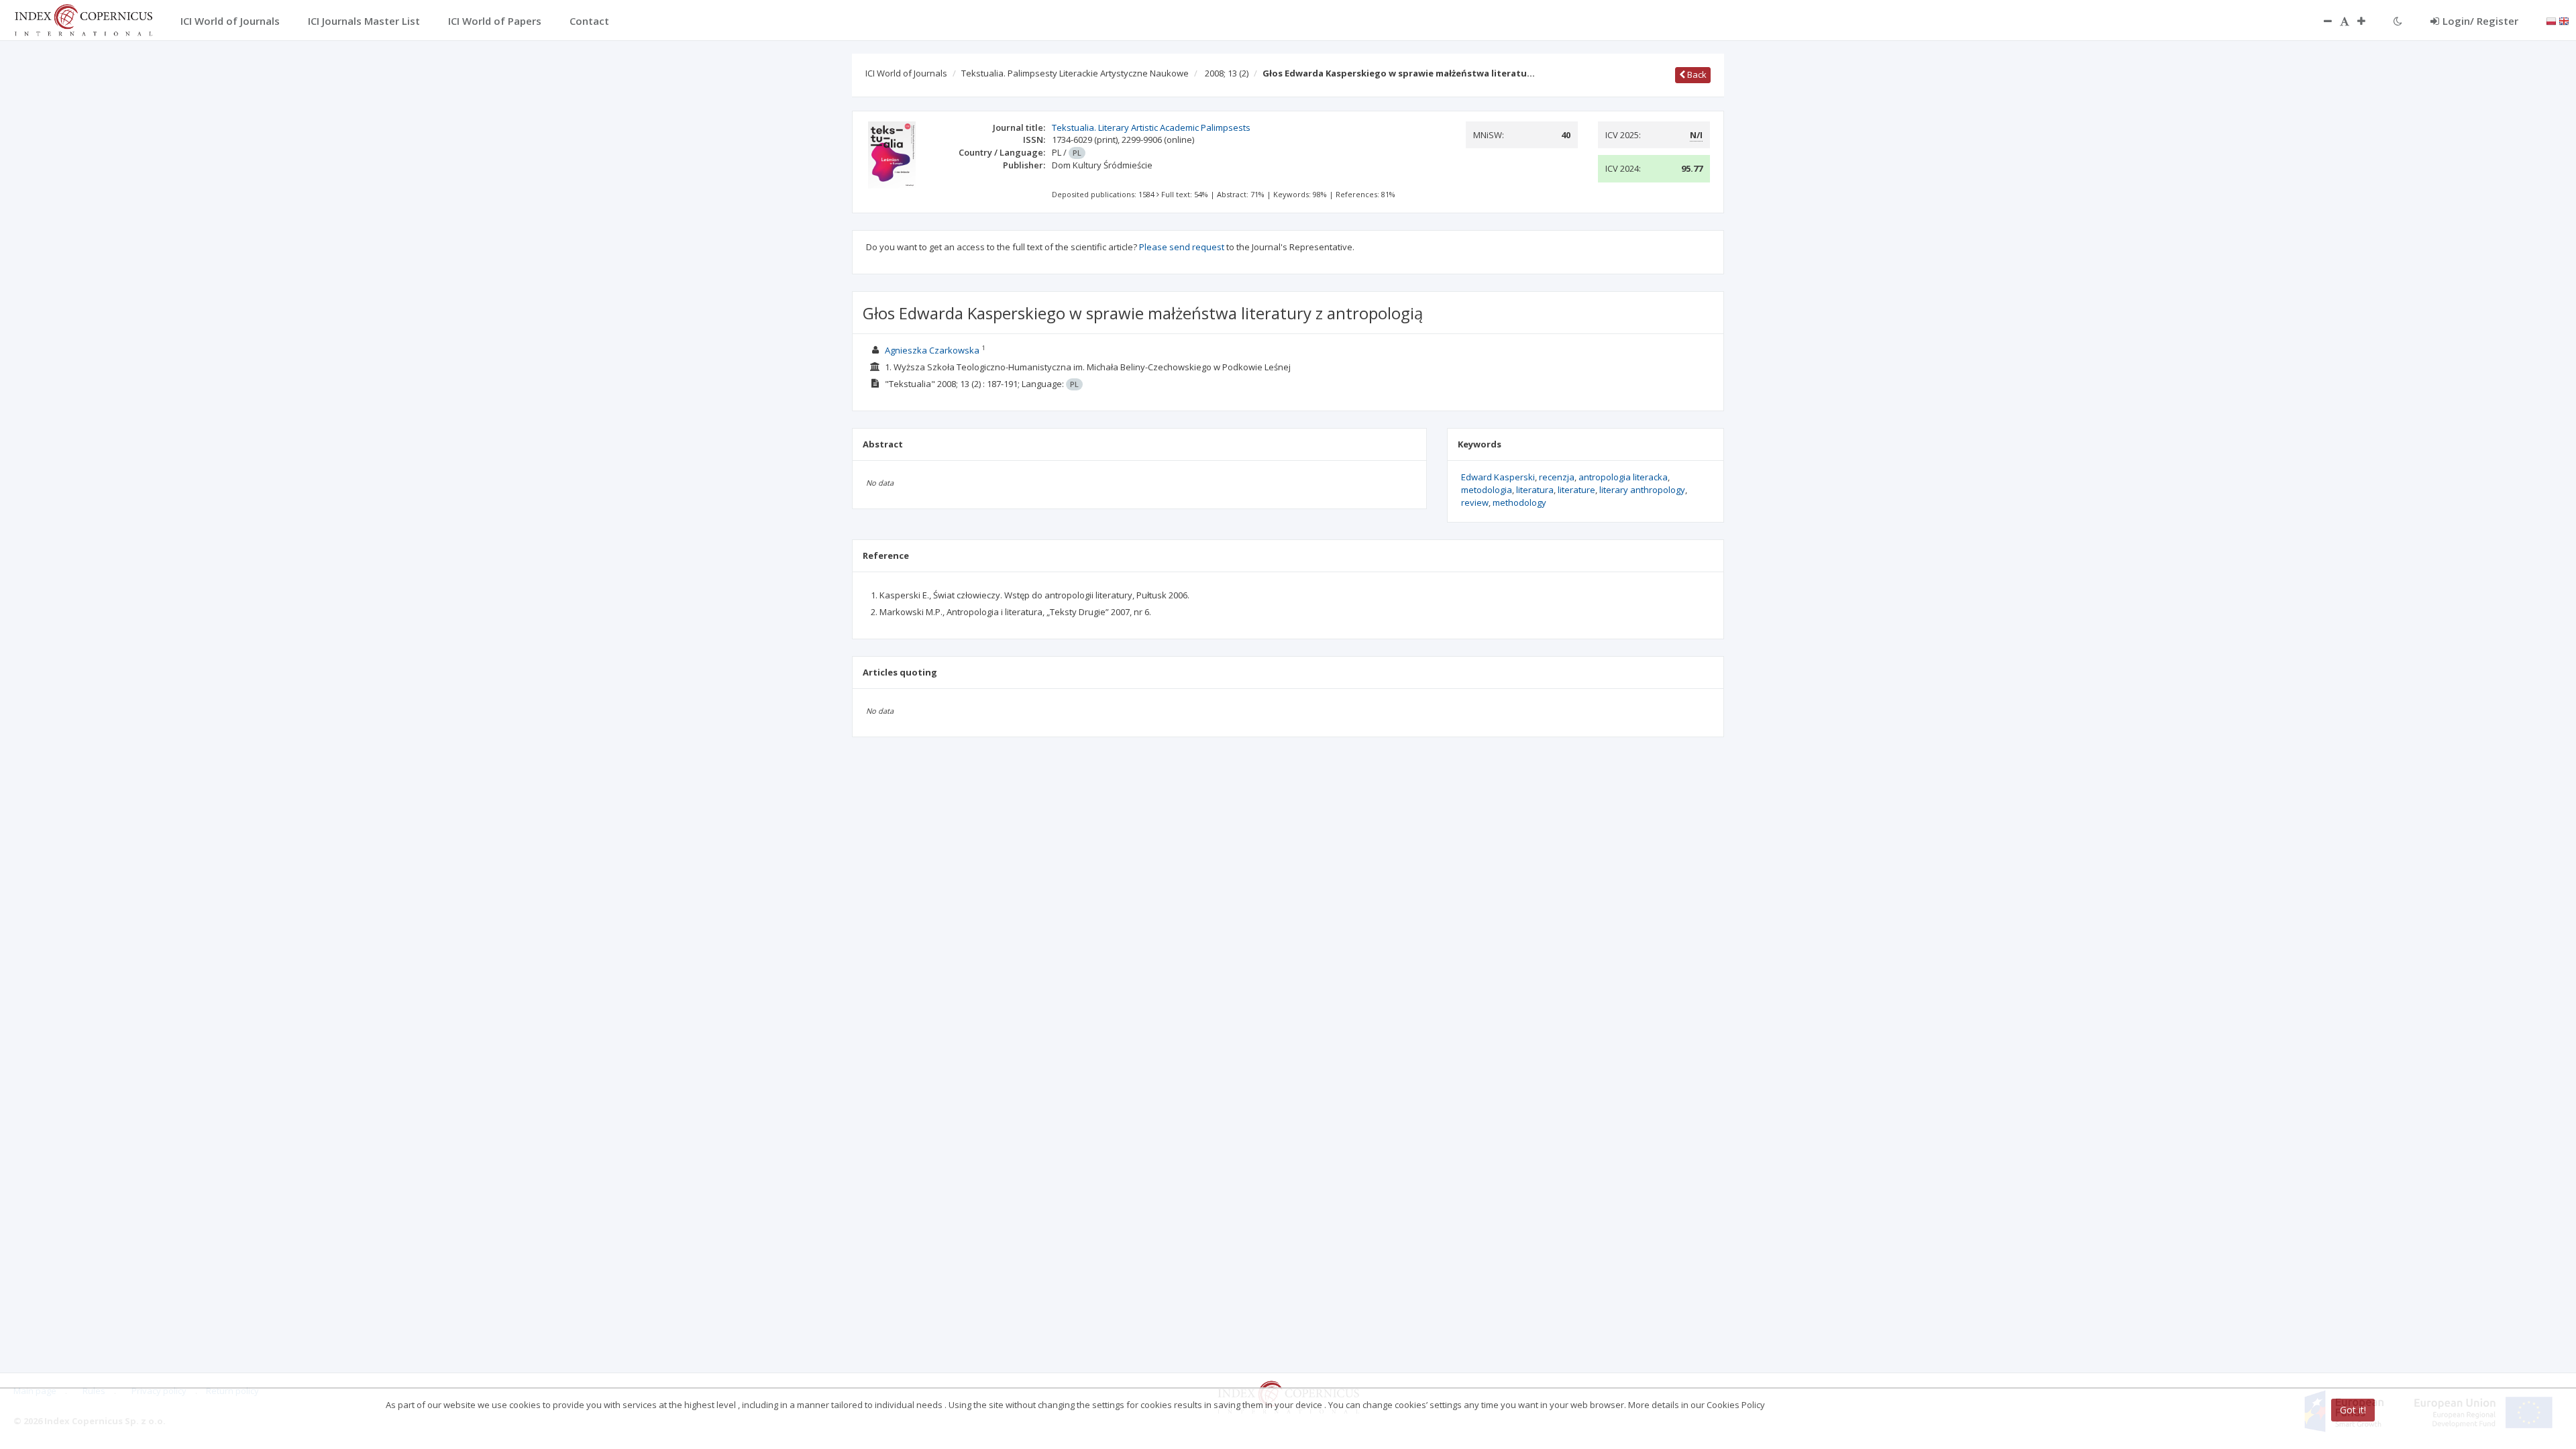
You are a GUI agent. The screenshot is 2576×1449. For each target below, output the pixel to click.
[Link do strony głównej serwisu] (83, 19)
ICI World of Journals (906, 73)
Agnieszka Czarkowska (932, 350)
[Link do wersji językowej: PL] (2551, 20)
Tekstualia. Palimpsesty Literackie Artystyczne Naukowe (1075, 73)
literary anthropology (1642, 490)
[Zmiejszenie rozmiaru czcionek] (2321, 21)
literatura (1535, 490)
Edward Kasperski (1498, 477)
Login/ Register (2480, 21)
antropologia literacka (1623, 477)
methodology (1519, 502)
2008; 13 (1227, 73)
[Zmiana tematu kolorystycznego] (2398, 21)
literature (1576, 490)
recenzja (1557, 477)
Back (1696, 74)
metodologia (1487, 490)
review (1475, 502)
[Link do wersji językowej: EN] (2564, 20)
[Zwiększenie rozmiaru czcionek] (2368, 21)
